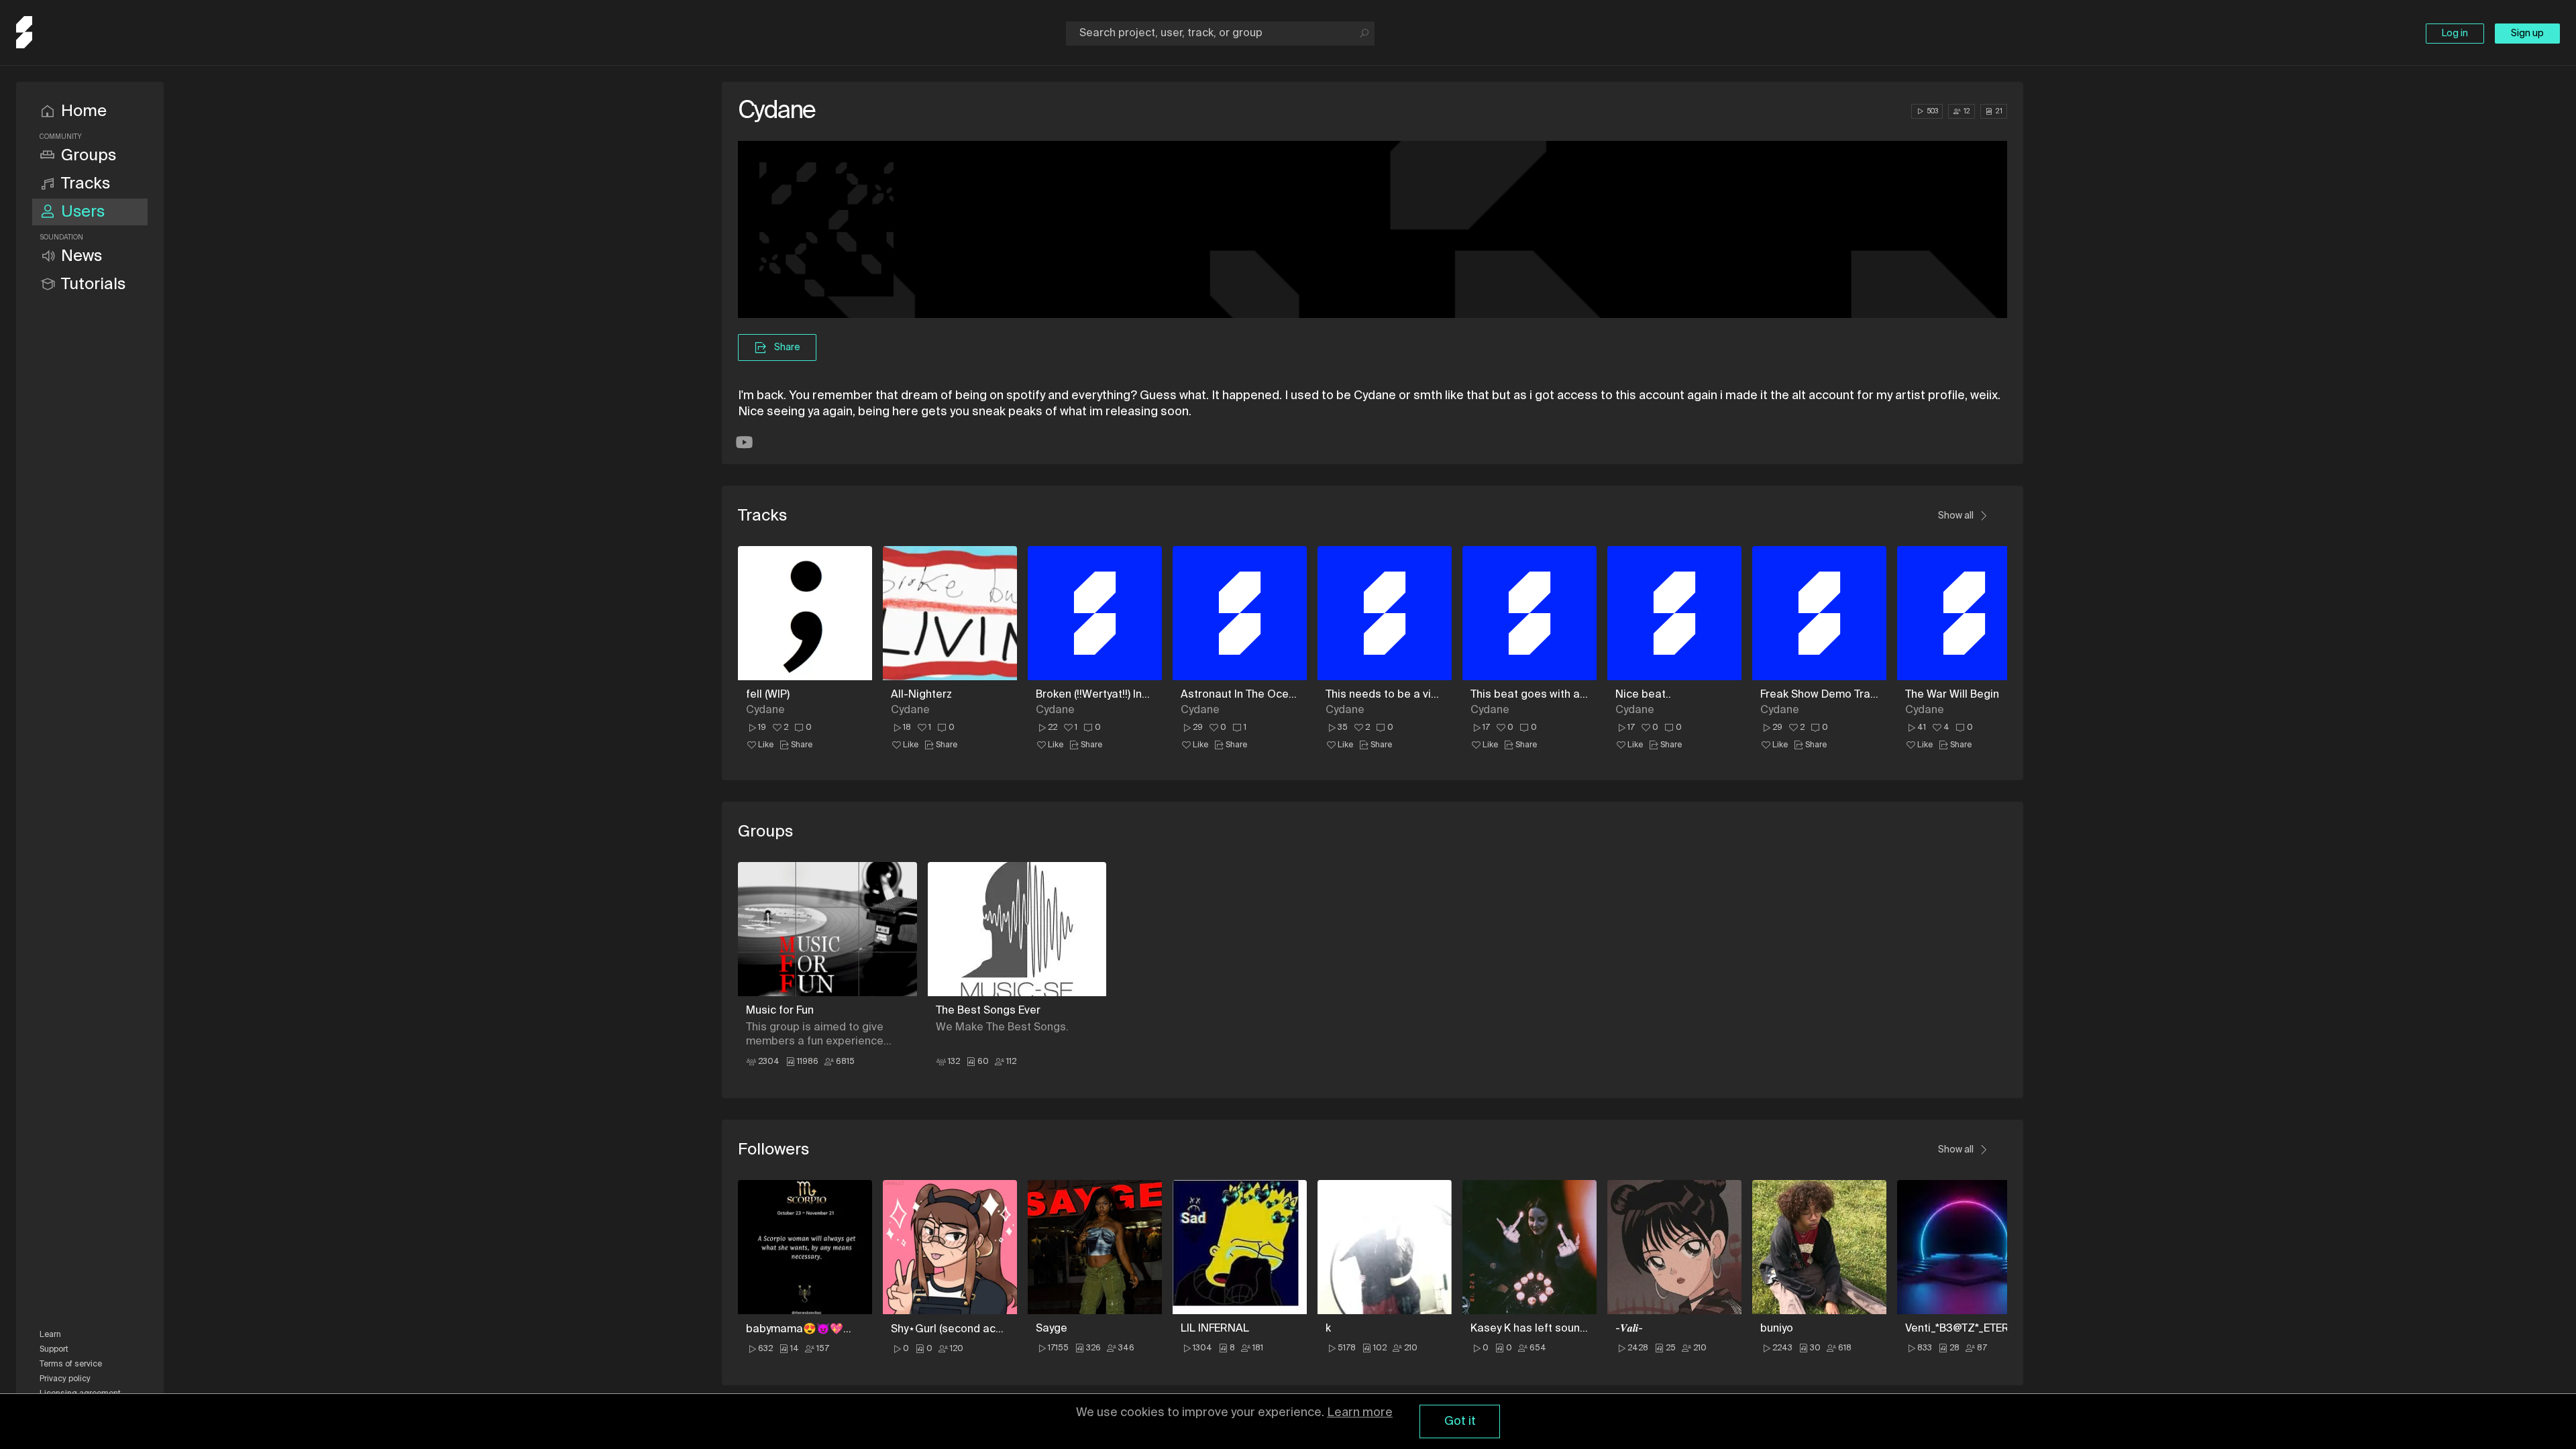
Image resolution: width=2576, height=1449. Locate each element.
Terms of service (71, 1364)
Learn (50, 1335)
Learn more (1360, 1413)
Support (54, 1350)
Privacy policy (65, 1379)
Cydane (765, 710)
